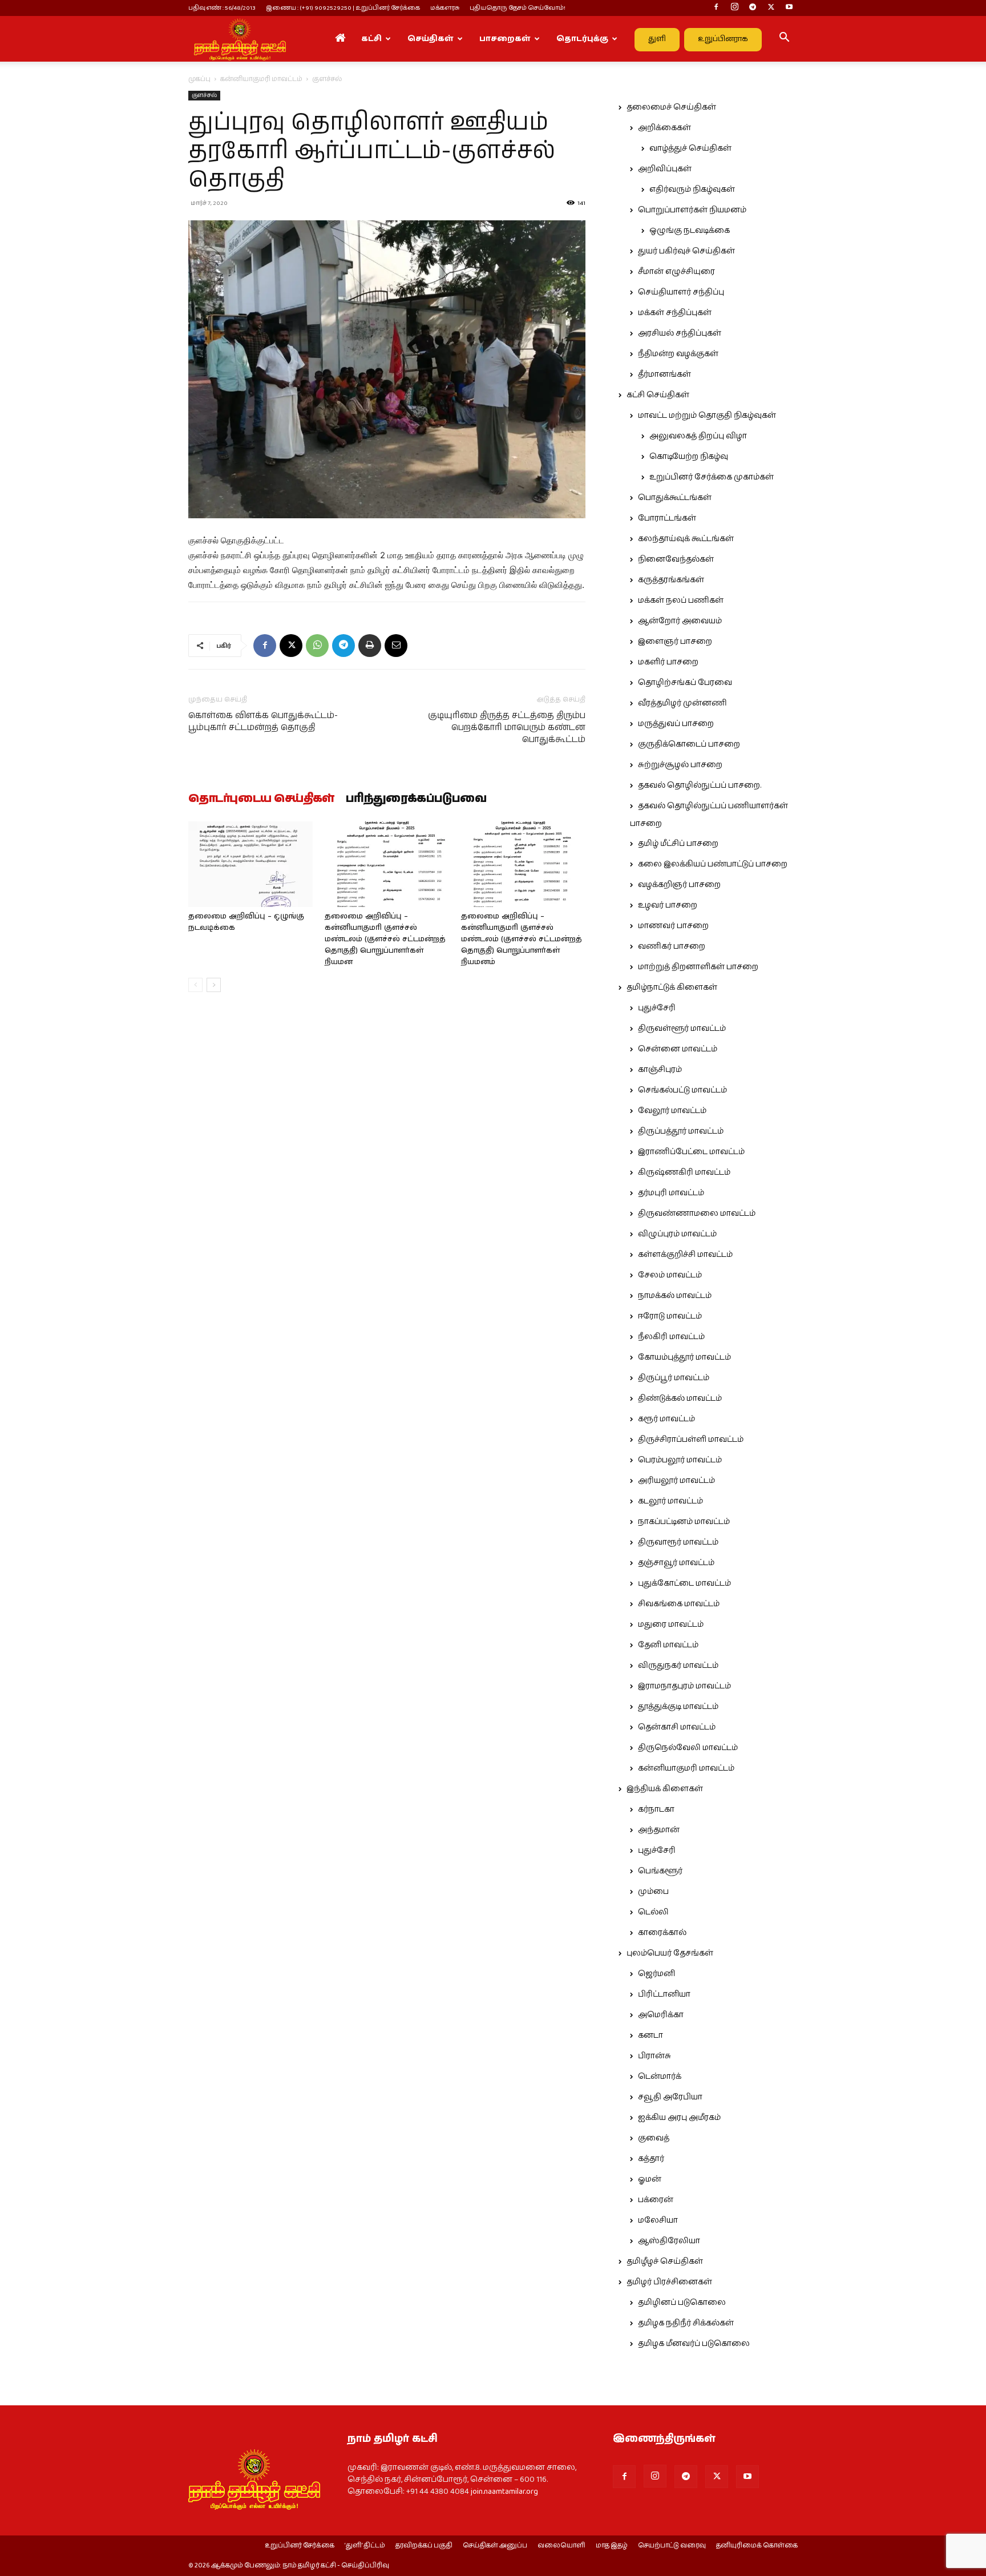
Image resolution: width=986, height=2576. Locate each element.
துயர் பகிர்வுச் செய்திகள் (686, 251)
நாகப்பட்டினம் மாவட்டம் (684, 1522)
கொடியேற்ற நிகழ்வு (689, 457)
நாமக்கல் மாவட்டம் (675, 1296)
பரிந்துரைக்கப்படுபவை (416, 799)
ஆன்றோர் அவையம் (680, 621)
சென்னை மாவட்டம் (678, 1049)
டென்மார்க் (660, 2077)
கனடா (650, 2035)
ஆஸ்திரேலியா (669, 2241)
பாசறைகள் (505, 39)
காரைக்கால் (662, 1933)
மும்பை (653, 1892)
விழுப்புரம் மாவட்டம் (677, 1234)
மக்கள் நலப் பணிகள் (681, 600)
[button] (784, 39)
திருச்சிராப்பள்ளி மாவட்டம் (691, 1440)
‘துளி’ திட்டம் (365, 2546)
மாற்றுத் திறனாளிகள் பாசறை (698, 967)
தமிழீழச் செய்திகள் (665, 2261)
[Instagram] (734, 8)
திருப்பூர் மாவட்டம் (674, 1378)
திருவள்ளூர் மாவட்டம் (682, 1029)
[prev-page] (195, 985)
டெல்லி (653, 1912)
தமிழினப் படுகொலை (682, 2303)
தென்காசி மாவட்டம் (677, 1727)
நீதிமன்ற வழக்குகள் (678, 354)
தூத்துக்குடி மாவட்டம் (678, 1707)
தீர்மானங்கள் (664, 374)
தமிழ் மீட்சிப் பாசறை (678, 844)
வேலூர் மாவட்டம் (672, 1111)
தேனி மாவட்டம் (668, 1645)
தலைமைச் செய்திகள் (671, 107)
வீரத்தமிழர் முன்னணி (682, 703)
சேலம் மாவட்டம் (670, 1275)
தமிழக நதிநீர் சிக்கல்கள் (686, 2323)
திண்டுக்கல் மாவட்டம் (680, 1398)
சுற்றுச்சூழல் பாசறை (680, 765)
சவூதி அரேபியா (670, 2097)
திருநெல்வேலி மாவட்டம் (688, 1748)
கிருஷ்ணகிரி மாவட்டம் (684, 1172)
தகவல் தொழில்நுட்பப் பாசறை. (700, 785)
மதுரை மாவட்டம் (671, 1624)
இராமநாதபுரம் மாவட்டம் (684, 1686)
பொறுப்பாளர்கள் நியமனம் (692, 210)
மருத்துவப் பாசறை (676, 724)
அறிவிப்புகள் (665, 169)
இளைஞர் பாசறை (675, 642)
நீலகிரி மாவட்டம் (671, 1337)
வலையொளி (561, 2546)
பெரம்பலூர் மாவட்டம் (680, 1460)
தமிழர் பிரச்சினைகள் (669, 2282)
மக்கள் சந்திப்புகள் (675, 313)
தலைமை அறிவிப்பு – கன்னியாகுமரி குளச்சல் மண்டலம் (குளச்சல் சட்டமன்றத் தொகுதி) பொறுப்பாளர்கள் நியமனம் (522, 939)
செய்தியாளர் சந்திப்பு (681, 292)
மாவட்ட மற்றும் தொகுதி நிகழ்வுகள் (707, 416)
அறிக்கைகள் (664, 128)
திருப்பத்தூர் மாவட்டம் (681, 1131)
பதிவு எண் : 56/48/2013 (222, 8)
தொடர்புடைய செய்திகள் (261, 799)
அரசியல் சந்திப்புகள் (680, 333)
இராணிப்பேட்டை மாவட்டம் (691, 1152)
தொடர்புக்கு (582, 39)
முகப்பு (199, 79)
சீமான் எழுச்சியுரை (676, 272)
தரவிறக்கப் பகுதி (424, 2546)
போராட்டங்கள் (667, 518)
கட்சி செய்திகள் (658, 395)
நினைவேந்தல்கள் (676, 559)
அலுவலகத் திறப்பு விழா (698, 436)
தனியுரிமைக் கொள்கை (757, 2546)
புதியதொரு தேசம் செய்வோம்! (518, 8)
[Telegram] (753, 8)
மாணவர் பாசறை (673, 926)
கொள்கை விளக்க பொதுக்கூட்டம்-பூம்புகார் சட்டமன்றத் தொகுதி (263, 721)
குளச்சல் (204, 95)
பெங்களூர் (660, 1871)
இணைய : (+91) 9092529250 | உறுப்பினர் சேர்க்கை (343, 8)
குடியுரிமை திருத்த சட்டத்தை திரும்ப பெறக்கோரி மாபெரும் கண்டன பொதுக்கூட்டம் (507, 727)
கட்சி (371, 39)
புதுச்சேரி (657, 1008)
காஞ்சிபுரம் (660, 1070)
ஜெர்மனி (656, 1974)
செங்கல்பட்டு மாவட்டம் (682, 1090)
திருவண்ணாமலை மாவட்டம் (697, 1214)
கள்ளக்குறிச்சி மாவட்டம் (685, 1255)
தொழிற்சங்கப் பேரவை (685, 683)
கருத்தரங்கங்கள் (671, 580)
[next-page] (214, 985)
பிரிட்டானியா (664, 1994)
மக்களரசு (445, 8)
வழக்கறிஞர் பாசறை (679, 885)
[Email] (396, 646)
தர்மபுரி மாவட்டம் (671, 1193)
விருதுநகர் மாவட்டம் (678, 1666)
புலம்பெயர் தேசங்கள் (670, 1953)
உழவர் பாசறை (668, 905)
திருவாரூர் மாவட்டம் (678, 1542)
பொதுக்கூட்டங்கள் (675, 498)
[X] (771, 8)
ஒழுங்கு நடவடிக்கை (690, 231)
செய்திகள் (431, 39)
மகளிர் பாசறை (668, 662)
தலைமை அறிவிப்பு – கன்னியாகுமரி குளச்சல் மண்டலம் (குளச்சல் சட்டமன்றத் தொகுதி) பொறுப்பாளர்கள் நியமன (385, 939)
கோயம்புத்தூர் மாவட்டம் (684, 1357)
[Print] (370, 646)
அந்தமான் (659, 1830)
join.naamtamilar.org (504, 2492)
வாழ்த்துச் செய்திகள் (690, 148)
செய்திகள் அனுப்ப (495, 2546)
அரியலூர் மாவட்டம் (676, 1481)
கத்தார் (651, 2159)
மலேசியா (658, 2220)
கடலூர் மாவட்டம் (670, 1501)
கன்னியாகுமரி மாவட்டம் (261, 79)
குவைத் (654, 2138)
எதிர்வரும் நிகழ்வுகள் (692, 190)
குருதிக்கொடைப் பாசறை (689, 744)
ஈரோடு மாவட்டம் (670, 1316)
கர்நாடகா (656, 1809)
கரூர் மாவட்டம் (666, 1419)
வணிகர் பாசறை (672, 946)
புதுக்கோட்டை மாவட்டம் (684, 1583)
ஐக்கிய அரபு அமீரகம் (679, 2118)
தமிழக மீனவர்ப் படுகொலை (694, 2344)
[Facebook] (716, 8)
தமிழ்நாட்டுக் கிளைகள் (672, 987)
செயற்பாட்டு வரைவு (672, 2546)
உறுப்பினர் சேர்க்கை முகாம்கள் (712, 477)
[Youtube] (789, 8)
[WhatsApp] (317, 646)
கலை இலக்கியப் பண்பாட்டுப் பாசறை (713, 864)
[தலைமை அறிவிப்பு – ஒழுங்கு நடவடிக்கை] (250, 864)
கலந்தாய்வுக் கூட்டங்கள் (686, 539)
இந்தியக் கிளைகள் (665, 1789)
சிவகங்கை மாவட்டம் (679, 1604)
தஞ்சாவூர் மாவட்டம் (676, 1563)
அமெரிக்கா (661, 2015)
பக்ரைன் (656, 2200)
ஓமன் (650, 2179)
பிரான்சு (654, 2056)
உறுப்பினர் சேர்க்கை (300, 2546)
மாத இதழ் (612, 2546)
